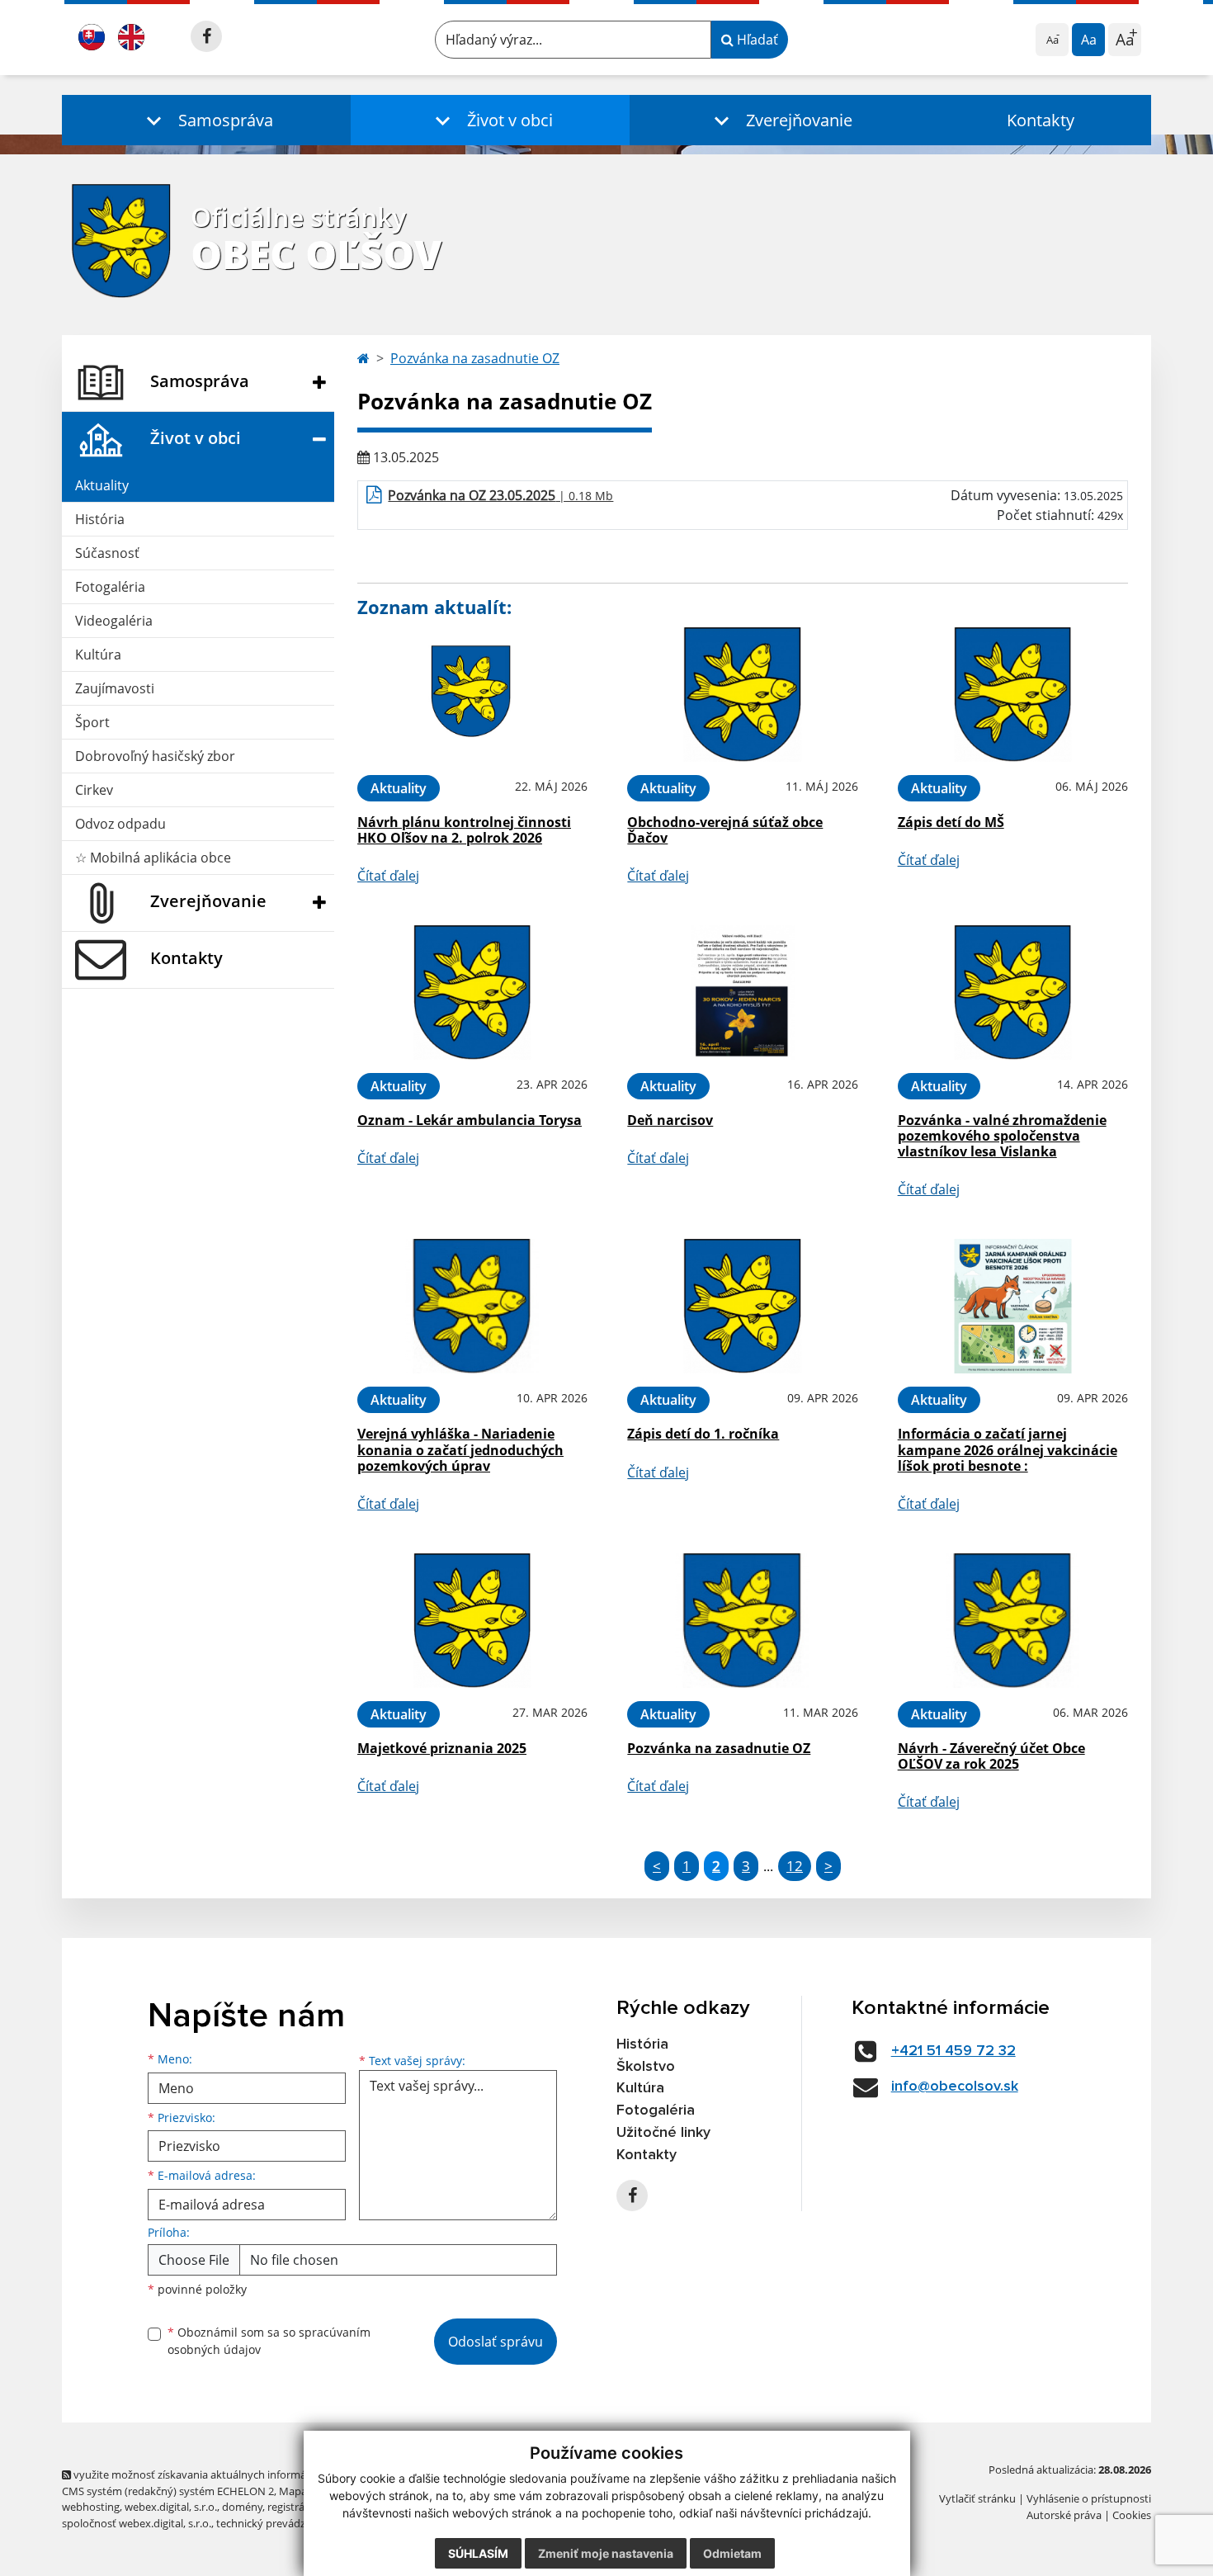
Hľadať (756, 40)
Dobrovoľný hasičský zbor (155, 756)
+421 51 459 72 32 (953, 2051)
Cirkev (94, 790)
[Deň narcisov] (742, 993)
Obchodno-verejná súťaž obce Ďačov (725, 830)
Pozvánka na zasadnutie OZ (475, 358)
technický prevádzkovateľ (279, 2523)
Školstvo (646, 2067)
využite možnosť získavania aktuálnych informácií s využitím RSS (230, 2474)
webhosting (91, 2507)
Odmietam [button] (732, 2553)
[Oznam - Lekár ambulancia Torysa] (472, 993)
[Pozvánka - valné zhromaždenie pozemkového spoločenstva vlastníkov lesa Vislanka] (1013, 993)
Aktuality (102, 485)
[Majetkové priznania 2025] (472, 1621)
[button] (206, 120)
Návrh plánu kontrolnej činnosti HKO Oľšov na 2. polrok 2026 (464, 830)
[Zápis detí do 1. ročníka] (742, 1306)
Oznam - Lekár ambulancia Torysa (470, 1120)
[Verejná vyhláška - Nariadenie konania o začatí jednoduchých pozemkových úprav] (472, 1306)
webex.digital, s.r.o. (171, 2507)
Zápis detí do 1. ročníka (703, 1434)
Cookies (1132, 2515)
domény (242, 2507)
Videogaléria (114, 621)
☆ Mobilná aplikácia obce (153, 858)
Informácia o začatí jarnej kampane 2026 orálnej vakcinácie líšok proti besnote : (1008, 1449)
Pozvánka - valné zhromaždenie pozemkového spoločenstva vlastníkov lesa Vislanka (1002, 1136)
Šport (92, 722)
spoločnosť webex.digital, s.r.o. (137, 2523)
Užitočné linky (663, 2133)
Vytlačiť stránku (977, 2498)
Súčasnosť (107, 553)
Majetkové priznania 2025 (442, 1748)
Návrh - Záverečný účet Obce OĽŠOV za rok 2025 (991, 1756)
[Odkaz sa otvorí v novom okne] (206, 36)
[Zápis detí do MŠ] (1013, 695)
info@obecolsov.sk (955, 2087)
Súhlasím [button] (478, 2553)
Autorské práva (1064, 2515)
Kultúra (98, 655)
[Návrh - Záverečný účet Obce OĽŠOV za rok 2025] (1013, 1621)
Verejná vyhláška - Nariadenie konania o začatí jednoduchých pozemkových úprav (460, 1449)
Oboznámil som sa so (269, 2341)
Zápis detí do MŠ (951, 822)
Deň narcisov (670, 1120)
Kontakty (1041, 120)
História (100, 519)
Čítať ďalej (388, 876)
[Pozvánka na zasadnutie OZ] (742, 1621)
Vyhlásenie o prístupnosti (1089, 2498)
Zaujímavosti (115, 688)
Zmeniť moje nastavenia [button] (606, 2553)
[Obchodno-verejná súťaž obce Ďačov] (742, 695)
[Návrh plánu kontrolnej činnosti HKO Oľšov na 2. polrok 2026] (472, 695)
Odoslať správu (496, 2342)
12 (795, 1866)
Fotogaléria (110, 587)
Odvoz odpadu (120, 824)
